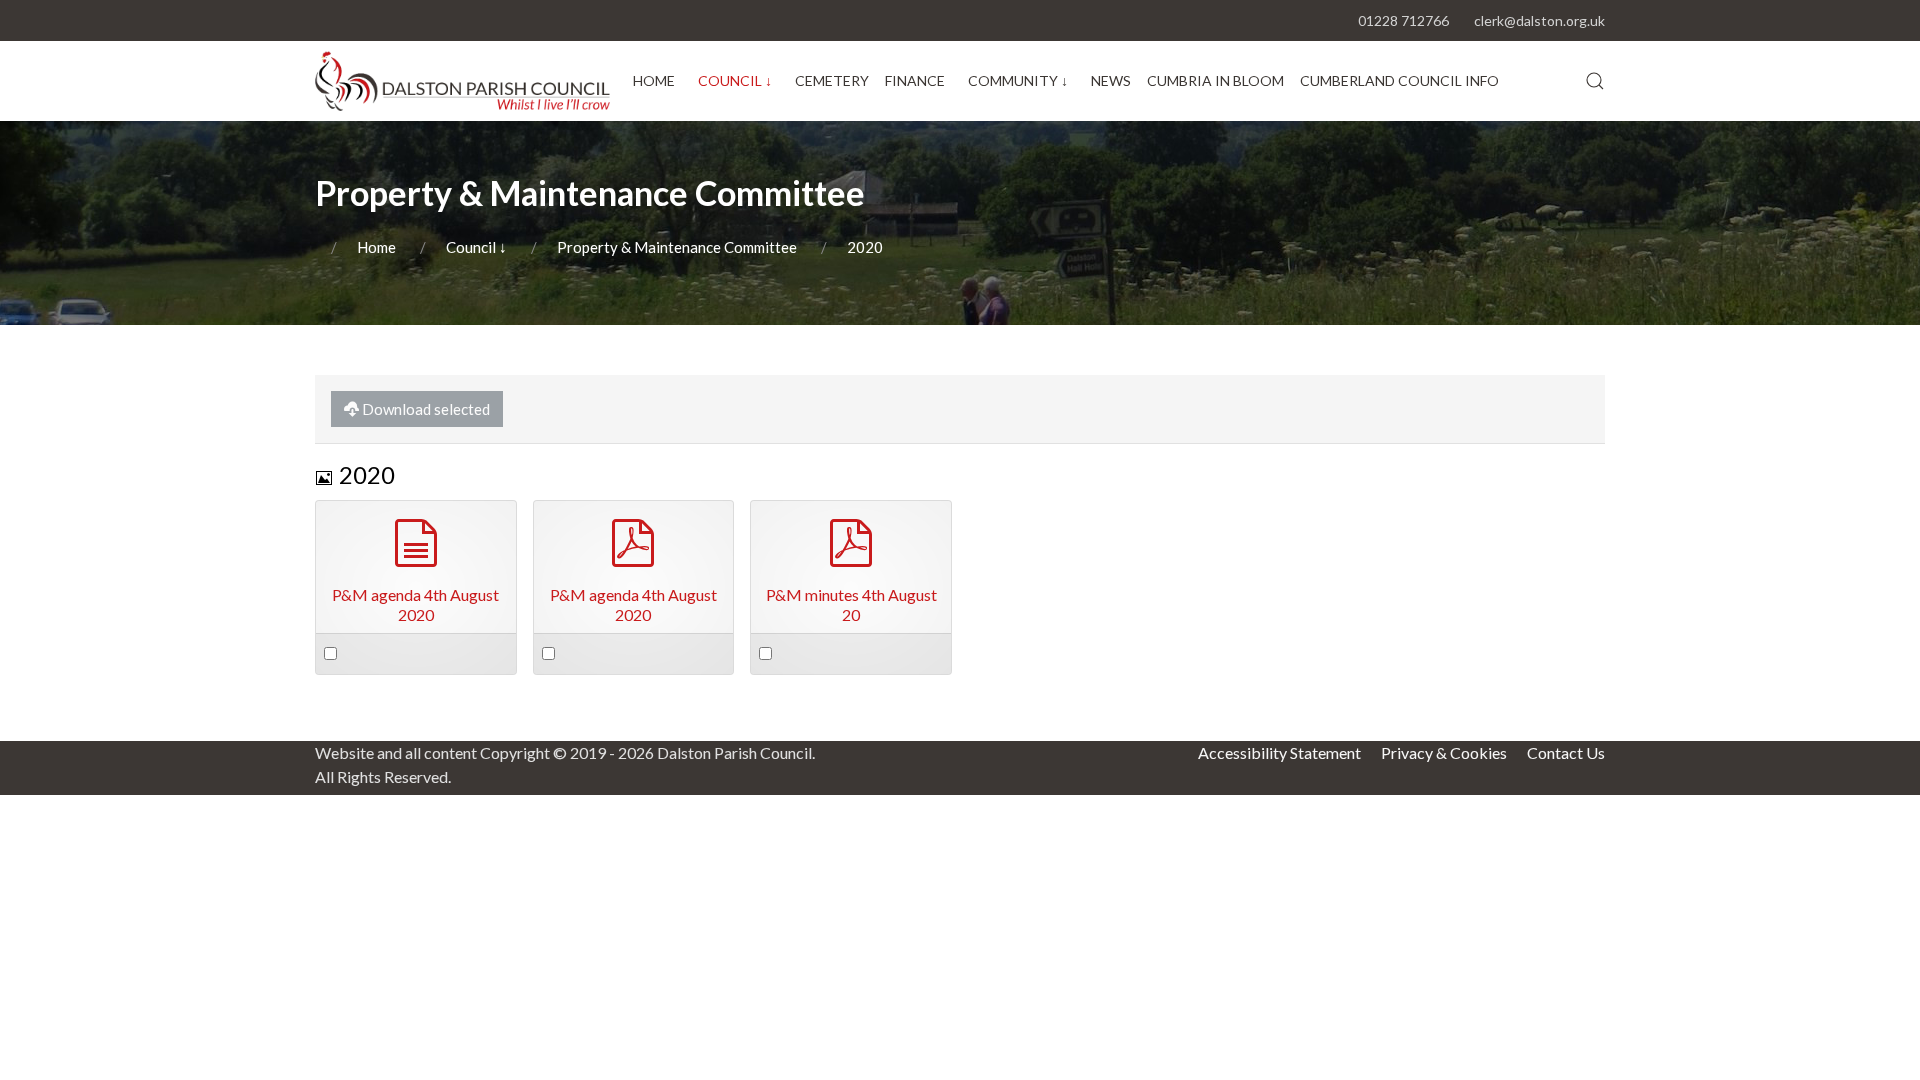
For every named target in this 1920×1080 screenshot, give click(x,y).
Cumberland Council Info (1399, 80)
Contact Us (1566, 752)
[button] (1595, 81)
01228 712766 (1403, 20)
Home (654, 80)
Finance (915, 80)
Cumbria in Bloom (1215, 80)
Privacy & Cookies (1444, 752)
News (1111, 80)
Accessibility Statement (1279, 752)
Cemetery (832, 80)
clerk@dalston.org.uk (1539, 20)
